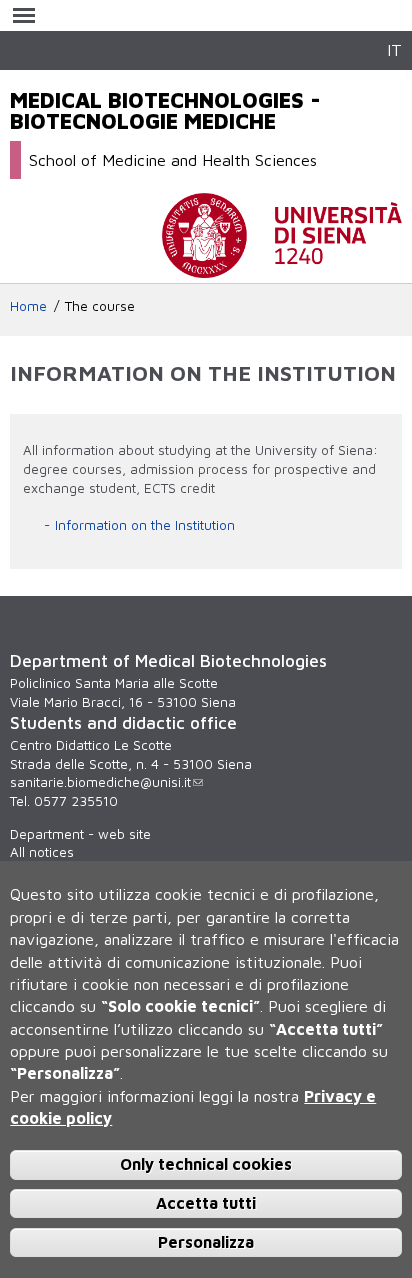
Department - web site (80, 834)
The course (100, 306)
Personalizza (206, 1242)
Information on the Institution (145, 525)
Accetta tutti (206, 1203)
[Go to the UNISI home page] (282, 268)
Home (28, 306)
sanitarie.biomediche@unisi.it (100, 782)
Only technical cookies (206, 1164)
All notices (42, 852)
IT (394, 49)
